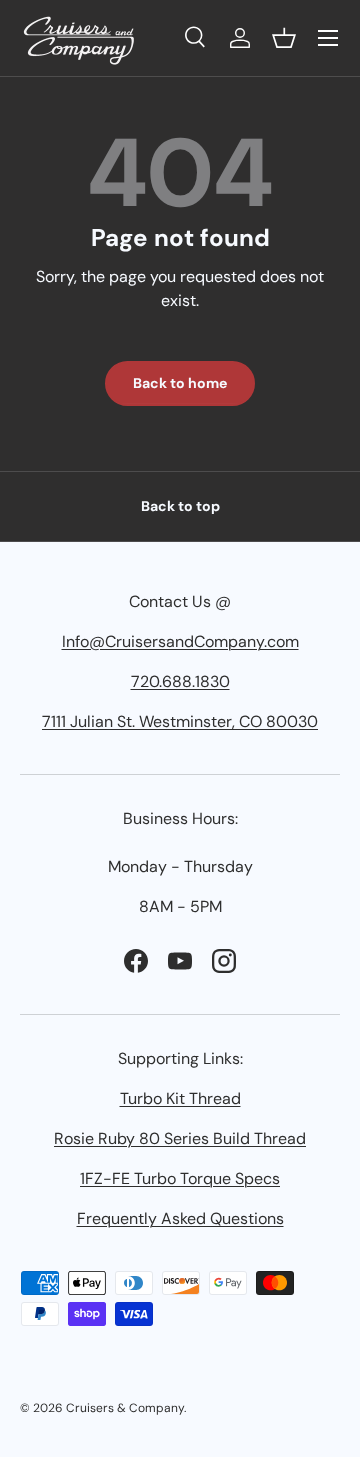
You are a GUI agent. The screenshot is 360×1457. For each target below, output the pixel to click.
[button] (284, 38)
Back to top (180, 506)
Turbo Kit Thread (180, 1098)
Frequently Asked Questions (180, 1218)
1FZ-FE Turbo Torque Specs (180, 1178)
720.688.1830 (180, 681)
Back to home (180, 383)
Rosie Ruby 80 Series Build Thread (180, 1138)
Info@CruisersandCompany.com (180, 641)
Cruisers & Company (125, 1408)
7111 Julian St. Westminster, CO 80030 (180, 721)
